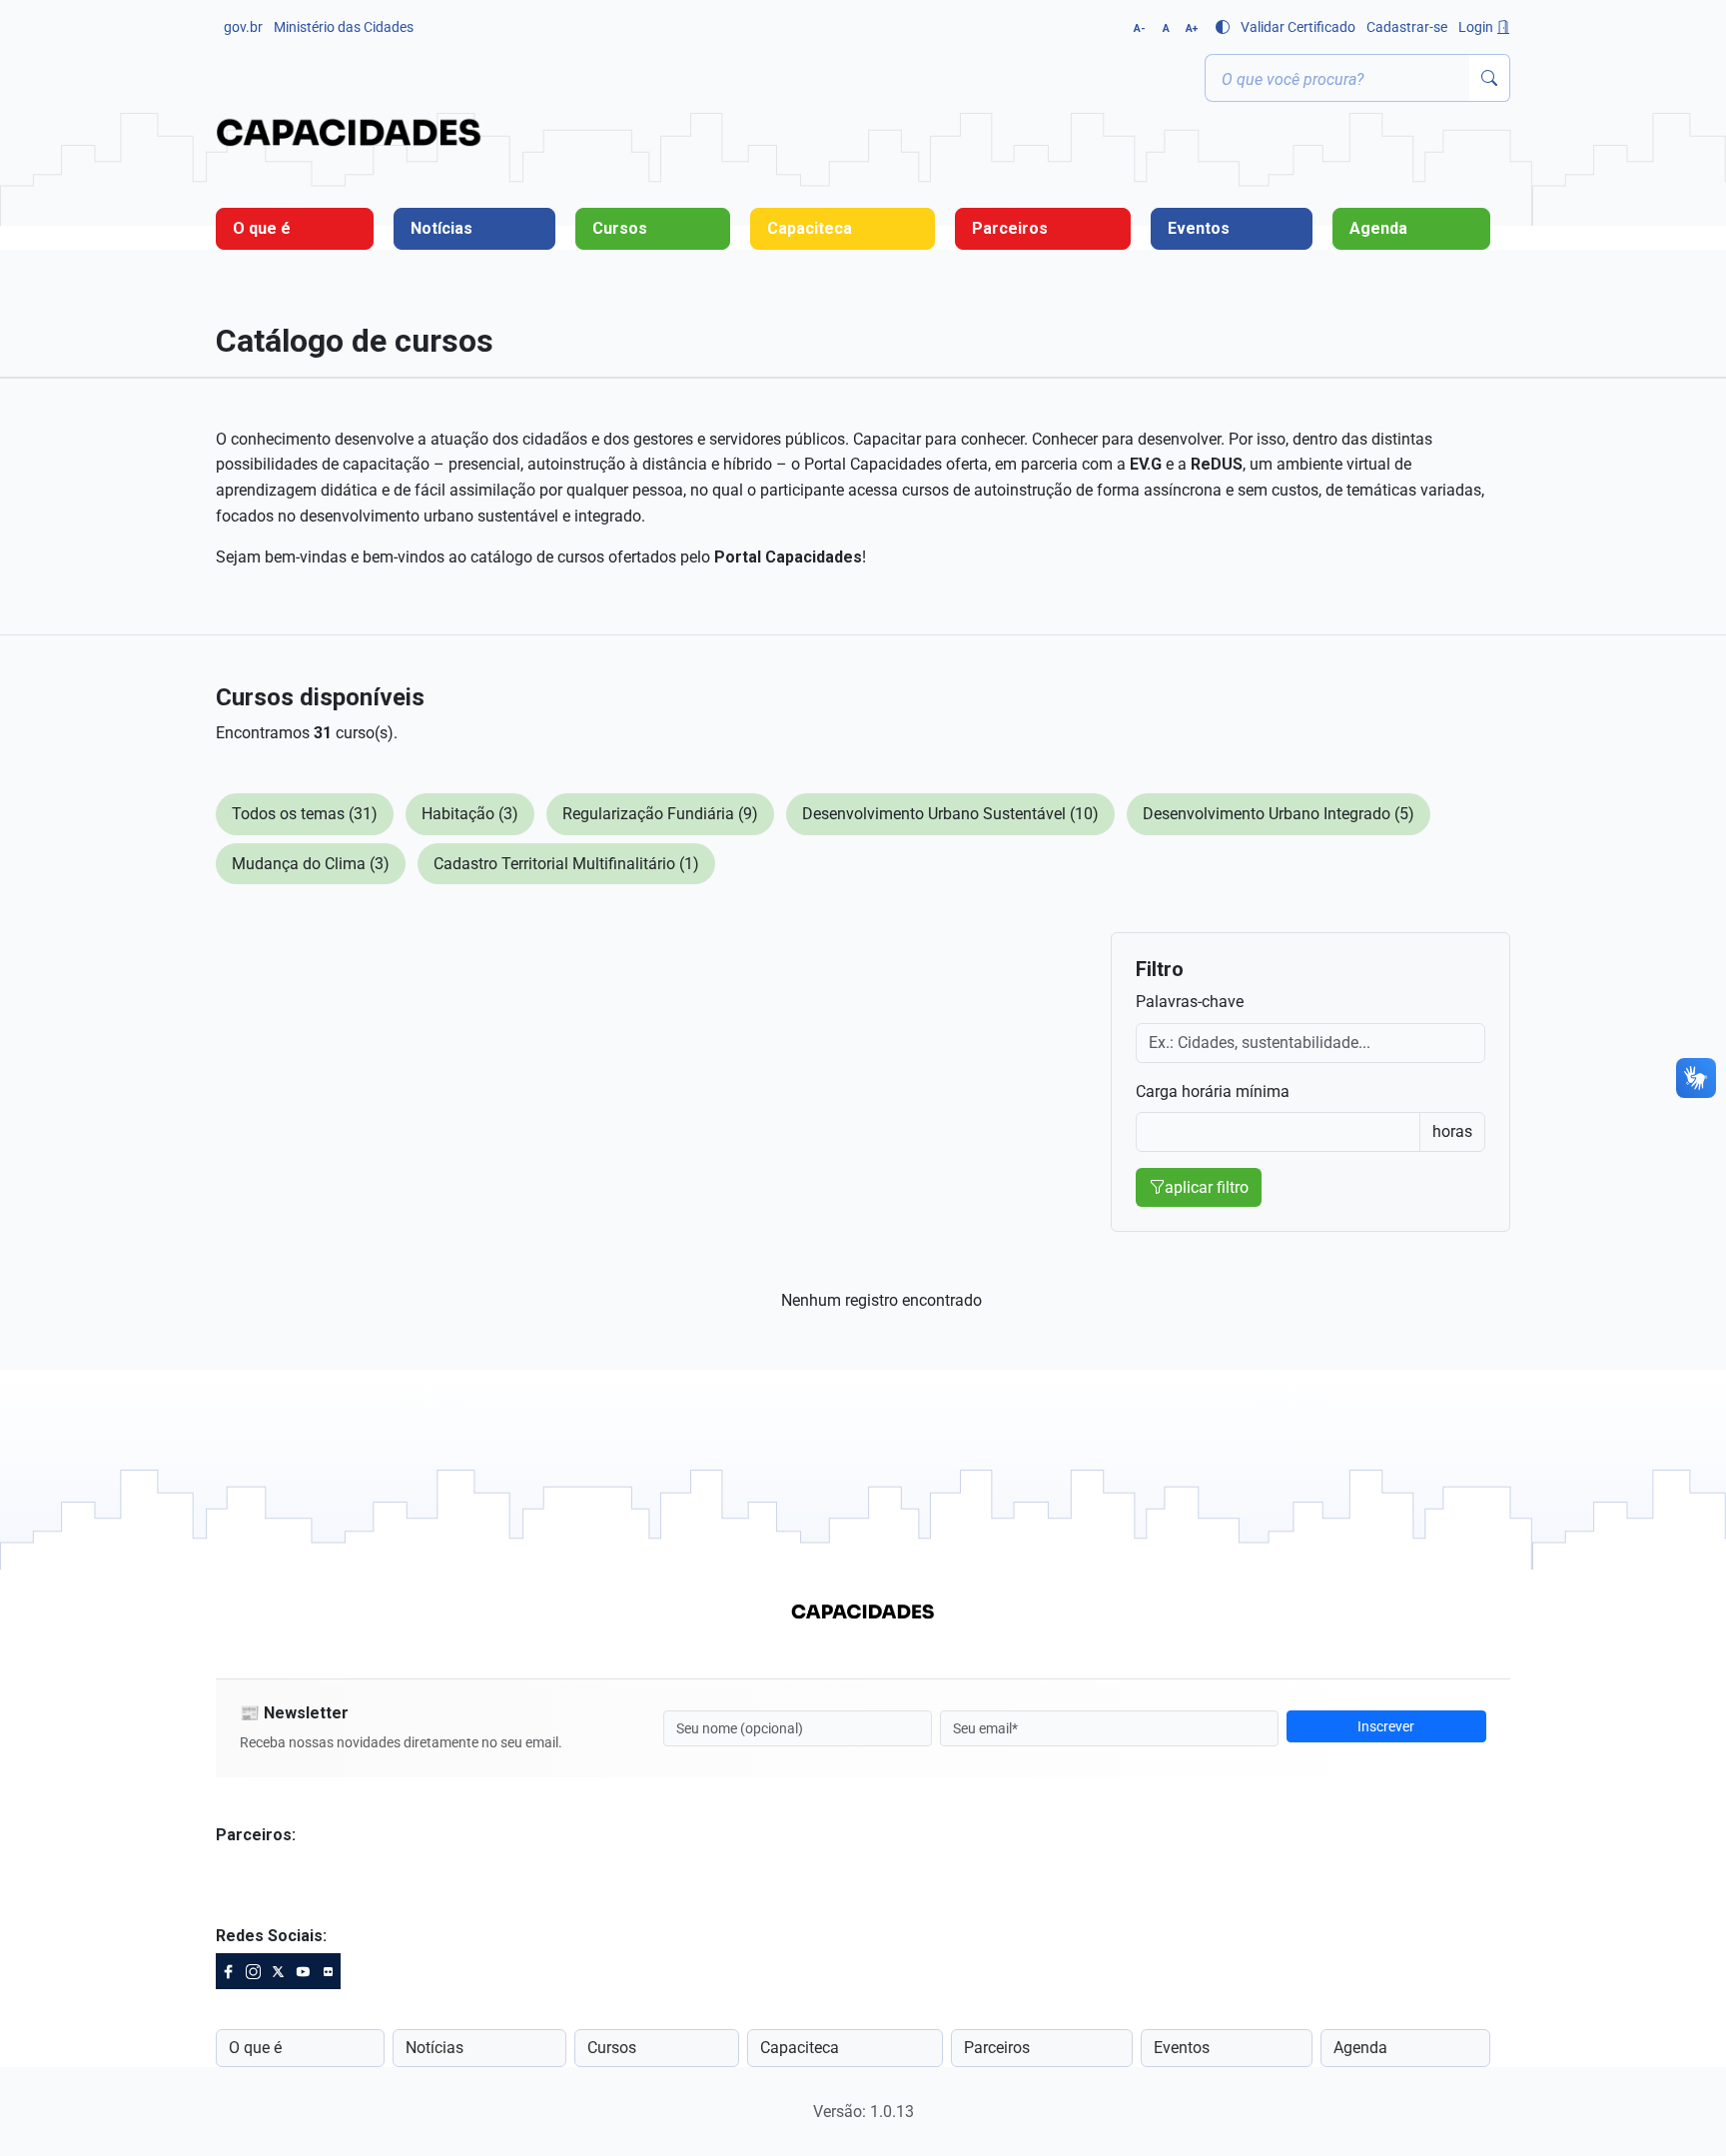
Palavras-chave (1190, 1002)
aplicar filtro (1207, 1187)
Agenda (1378, 228)
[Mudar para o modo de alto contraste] (1223, 27)
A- (1140, 28)
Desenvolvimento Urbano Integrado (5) (1279, 814)
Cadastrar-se (1407, 27)
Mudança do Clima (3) (311, 864)
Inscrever (1386, 1726)
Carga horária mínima (1213, 1091)
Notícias (441, 228)
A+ (1192, 28)
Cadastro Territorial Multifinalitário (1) (566, 864)
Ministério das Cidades (344, 27)
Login (1477, 27)
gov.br (243, 27)
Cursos (620, 228)
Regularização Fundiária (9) (660, 814)
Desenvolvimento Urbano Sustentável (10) (950, 814)
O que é (262, 228)
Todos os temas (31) (305, 814)
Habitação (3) (470, 814)
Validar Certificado (1298, 27)
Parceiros (1010, 228)
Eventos (1199, 228)
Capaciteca (810, 228)
